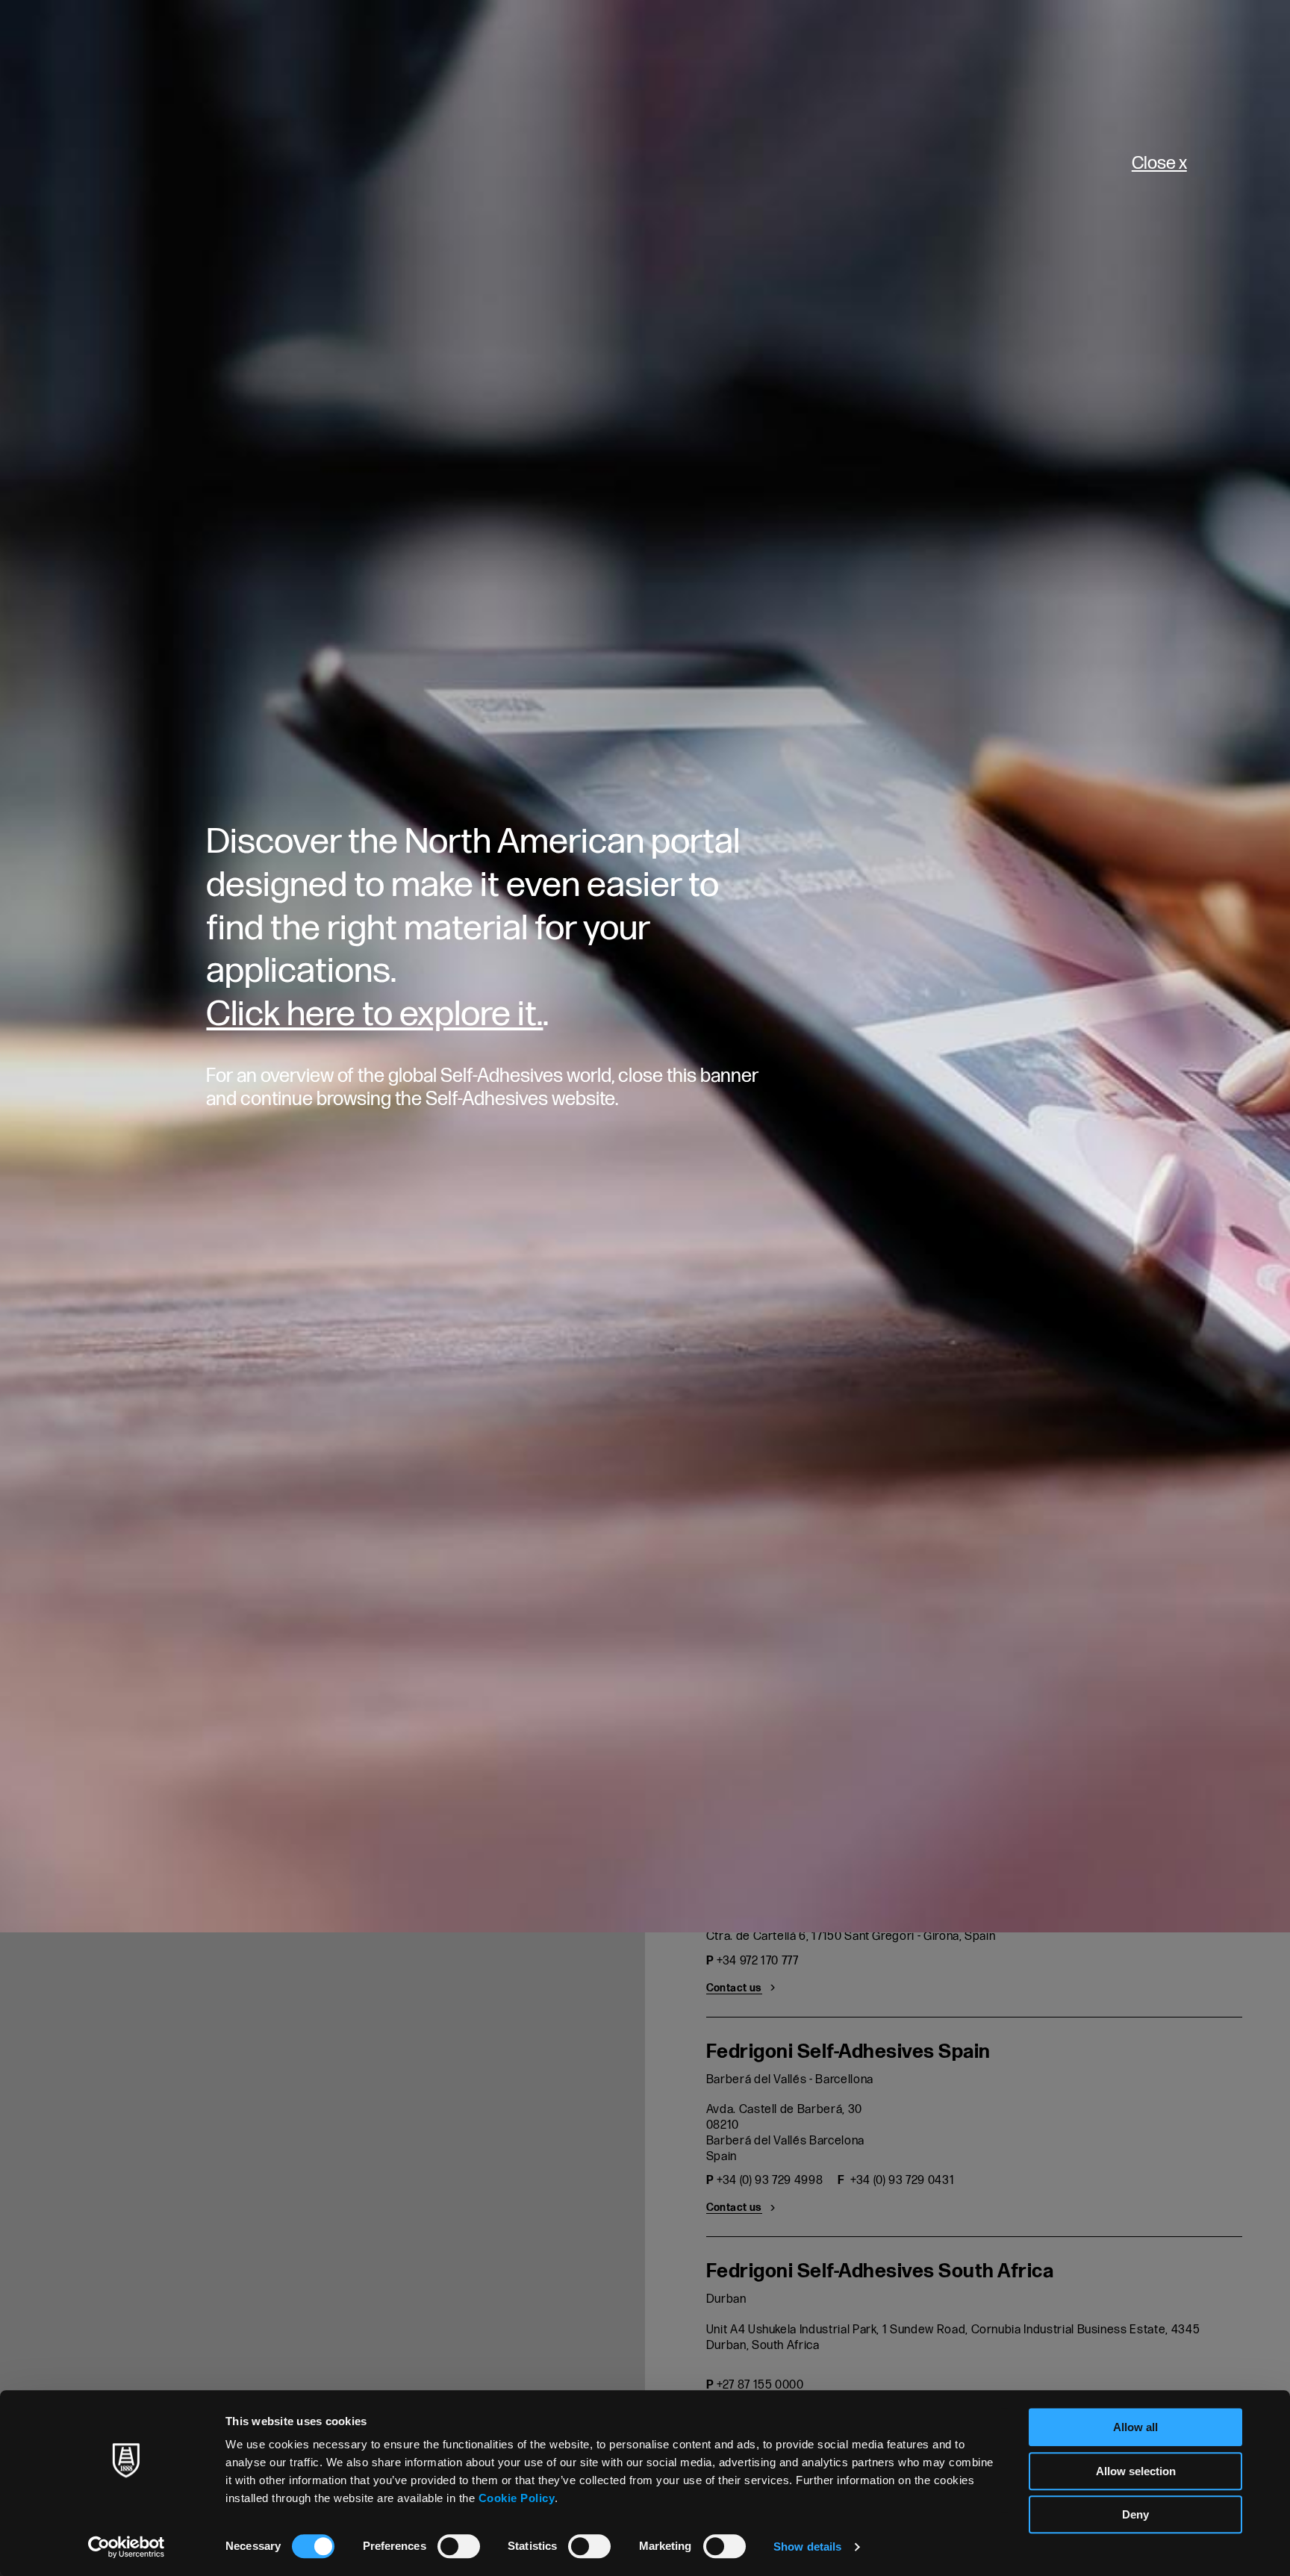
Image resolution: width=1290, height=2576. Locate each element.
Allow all (1135, 2427)
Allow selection (1136, 2471)
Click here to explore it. (374, 1014)
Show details (807, 2547)
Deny (1135, 2514)
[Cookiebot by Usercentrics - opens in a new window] (127, 2547)
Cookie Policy (517, 2498)
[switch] (459, 2546)
